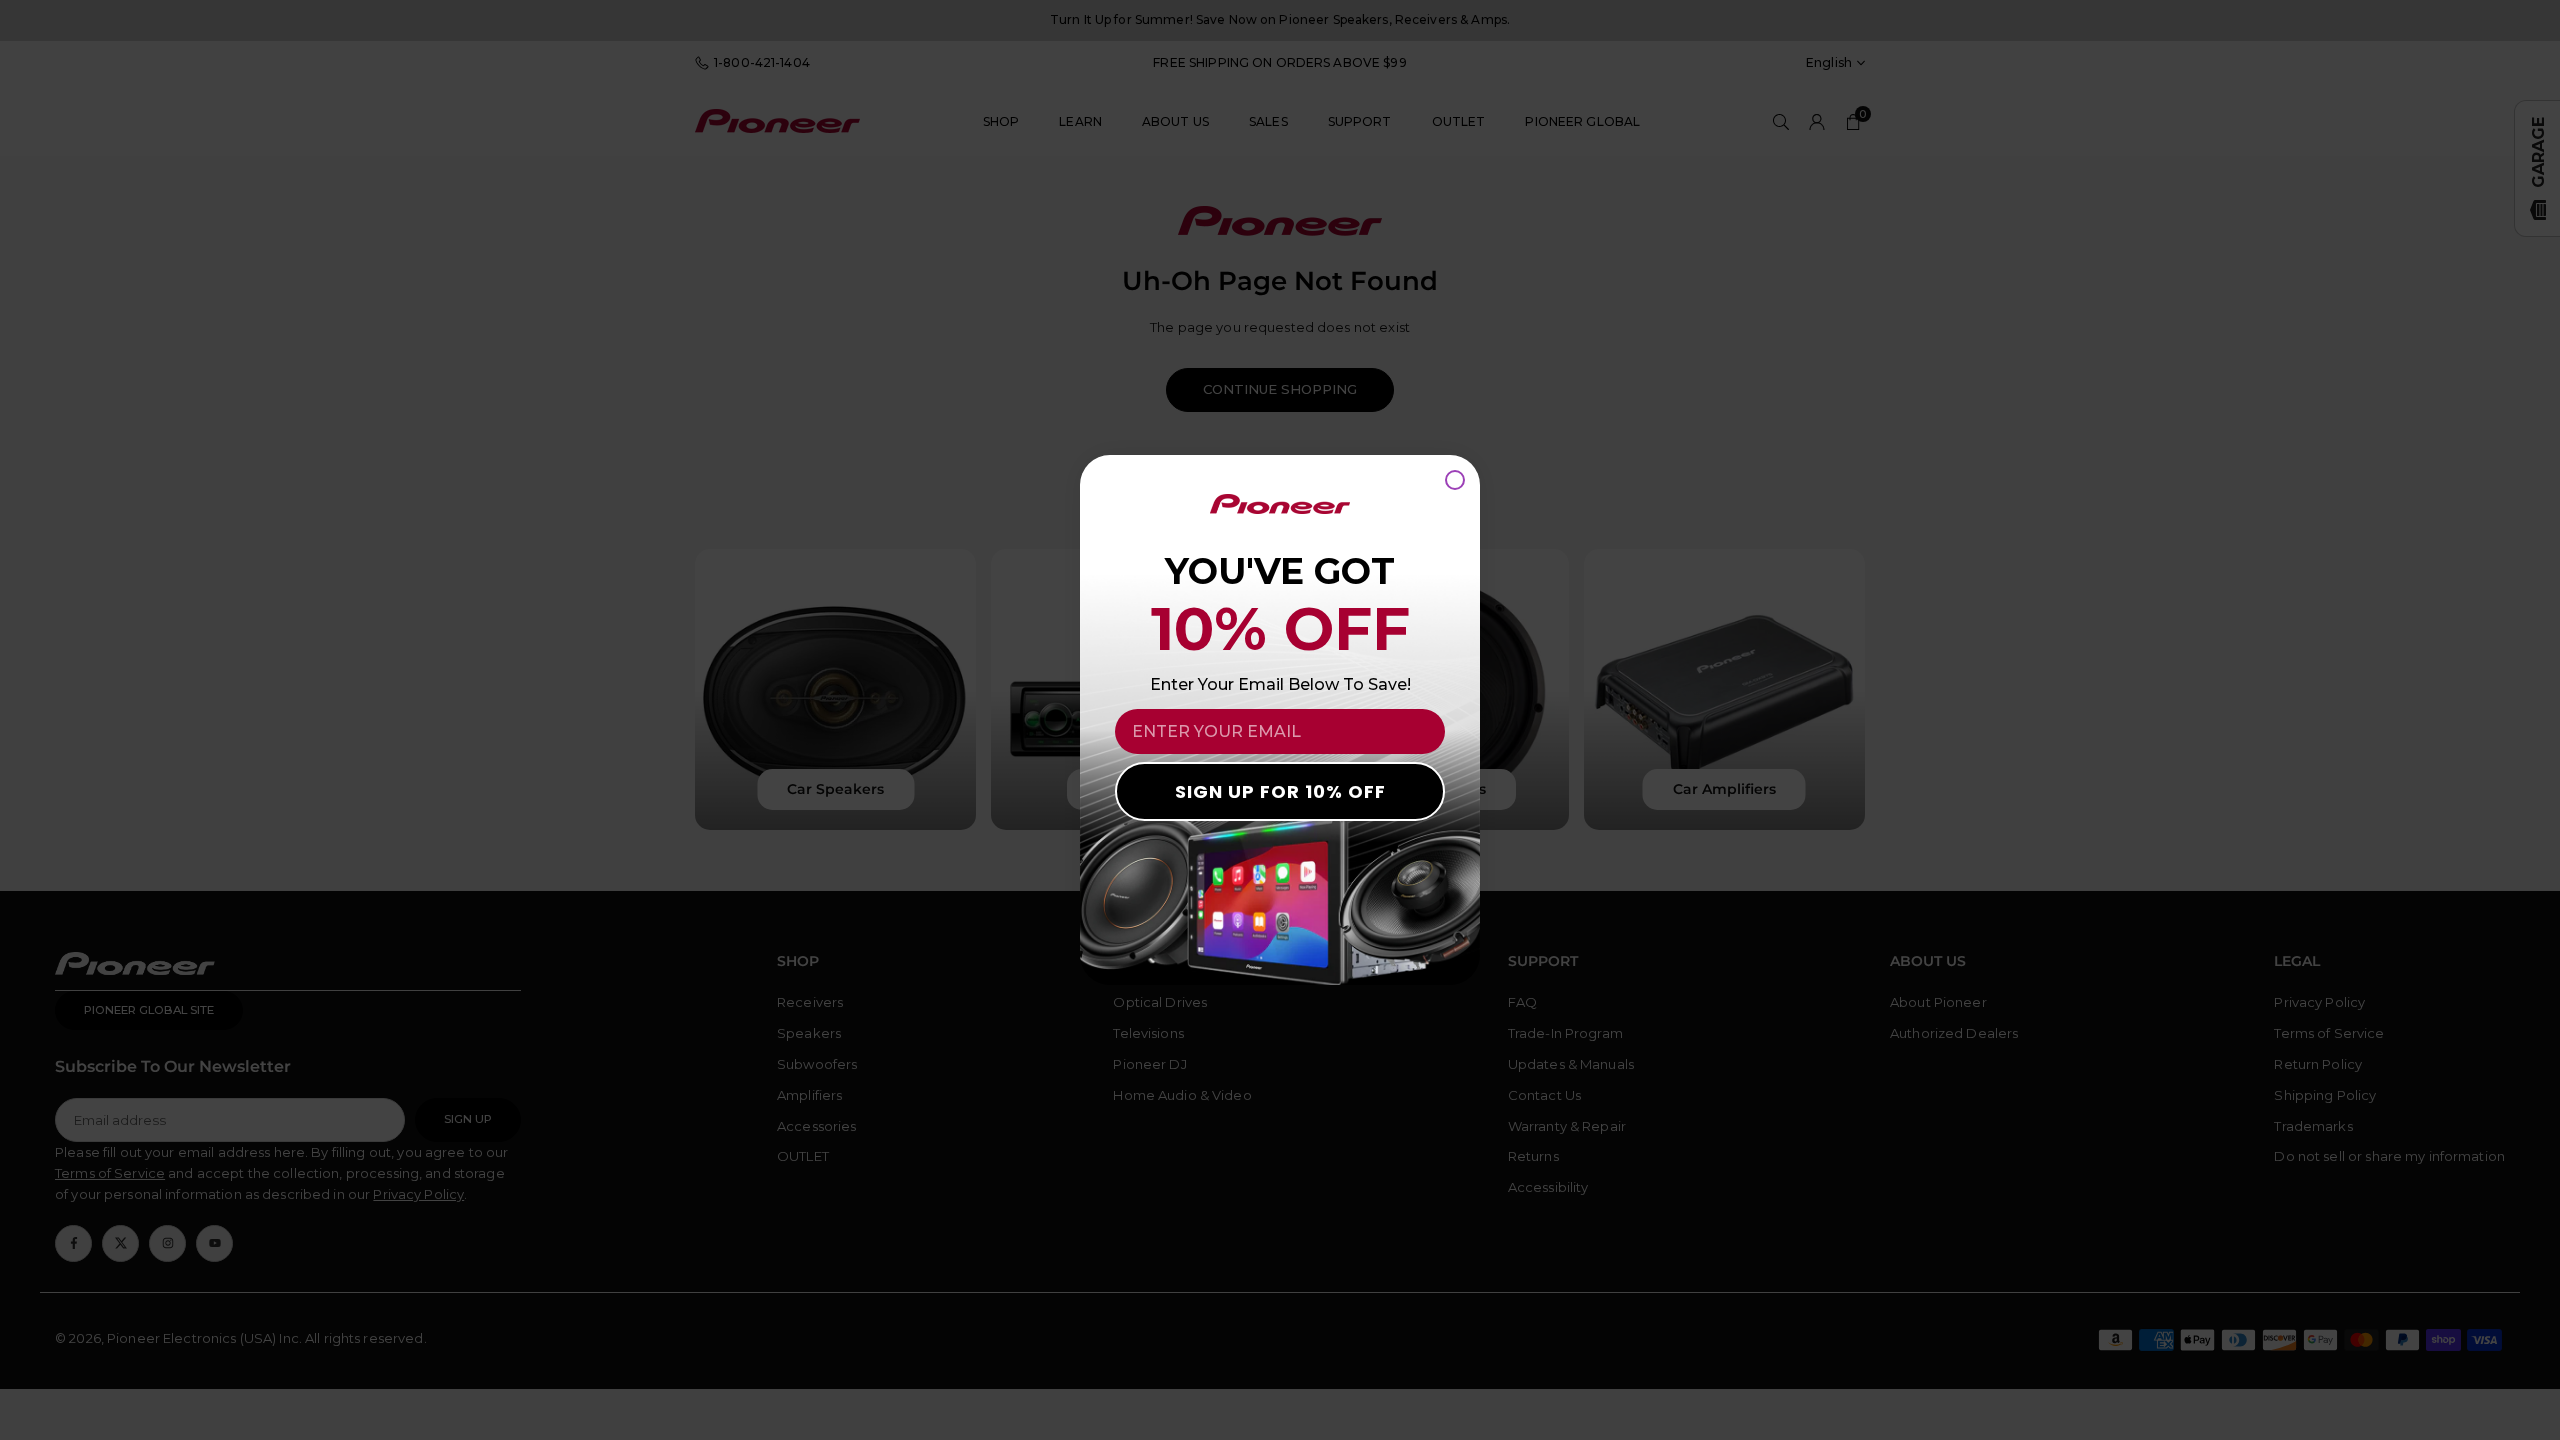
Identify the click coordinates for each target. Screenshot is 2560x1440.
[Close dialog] (1455, 480)
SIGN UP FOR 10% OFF (1280, 791)
